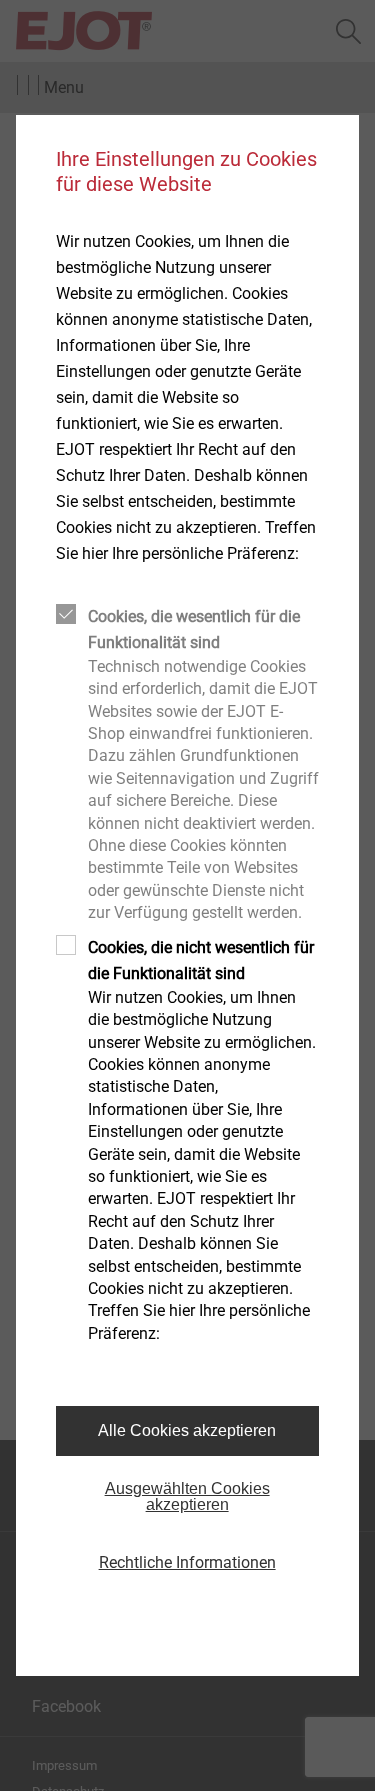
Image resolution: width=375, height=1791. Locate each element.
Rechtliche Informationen (187, 1562)
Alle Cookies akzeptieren (187, 1430)
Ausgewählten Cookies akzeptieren (187, 1496)
